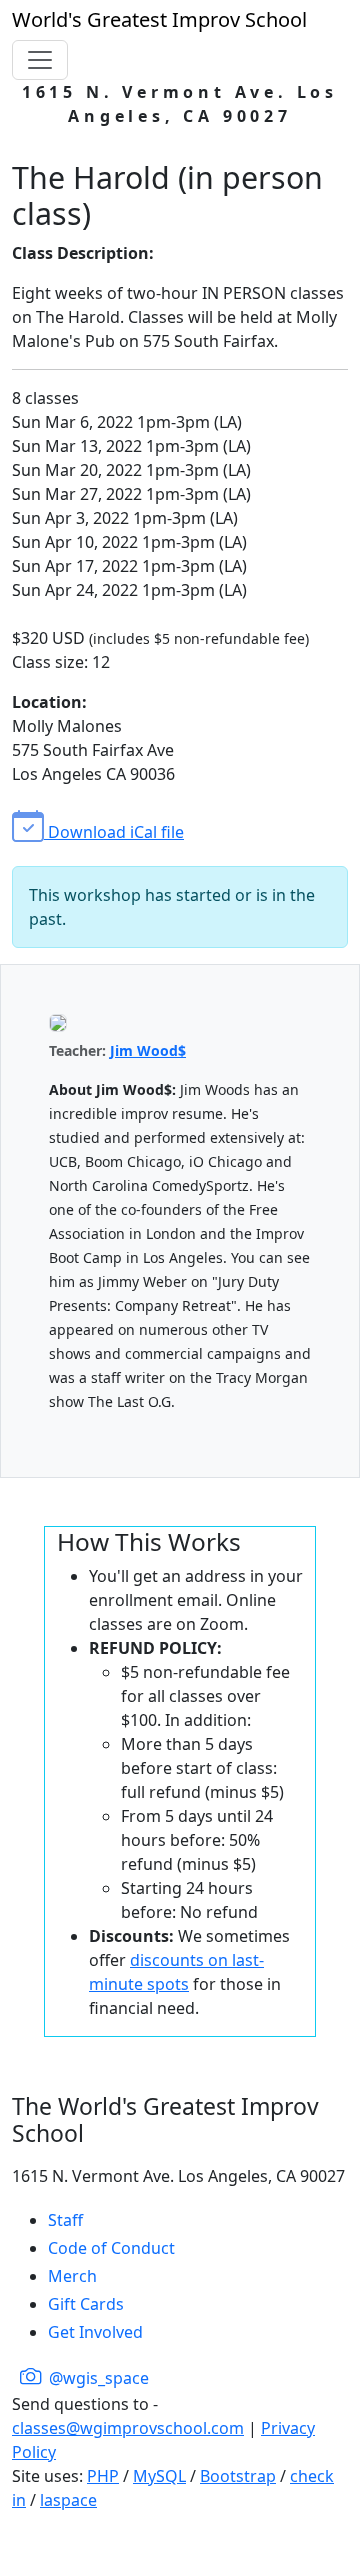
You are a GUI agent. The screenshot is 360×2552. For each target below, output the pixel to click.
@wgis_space (97, 2378)
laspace (68, 2500)
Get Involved (95, 2332)
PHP (103, 2476)
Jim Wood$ (148, 1050)
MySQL (159, 2476)
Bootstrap (238, 2476)
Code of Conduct (111, 2248)
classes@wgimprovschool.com (128, 2428)
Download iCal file (114, 832)
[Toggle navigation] (40, 60)
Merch (72, 2276)
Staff (65, 2220)
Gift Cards (86, 2304)
